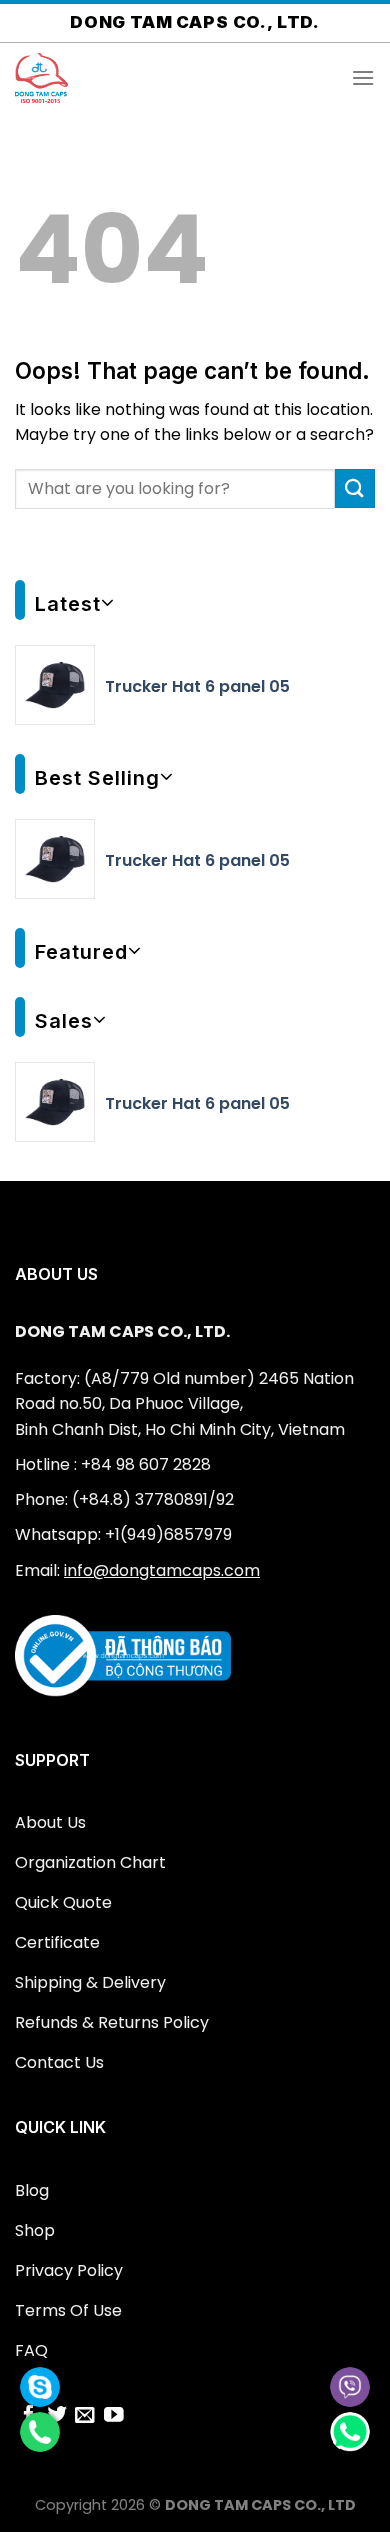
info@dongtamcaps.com (162, 1570)
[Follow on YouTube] (114, 2416)
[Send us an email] (85, 2416)
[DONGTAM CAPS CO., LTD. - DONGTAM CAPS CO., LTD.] (115, 78)
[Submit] (355, 488)
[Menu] (363, 77)
